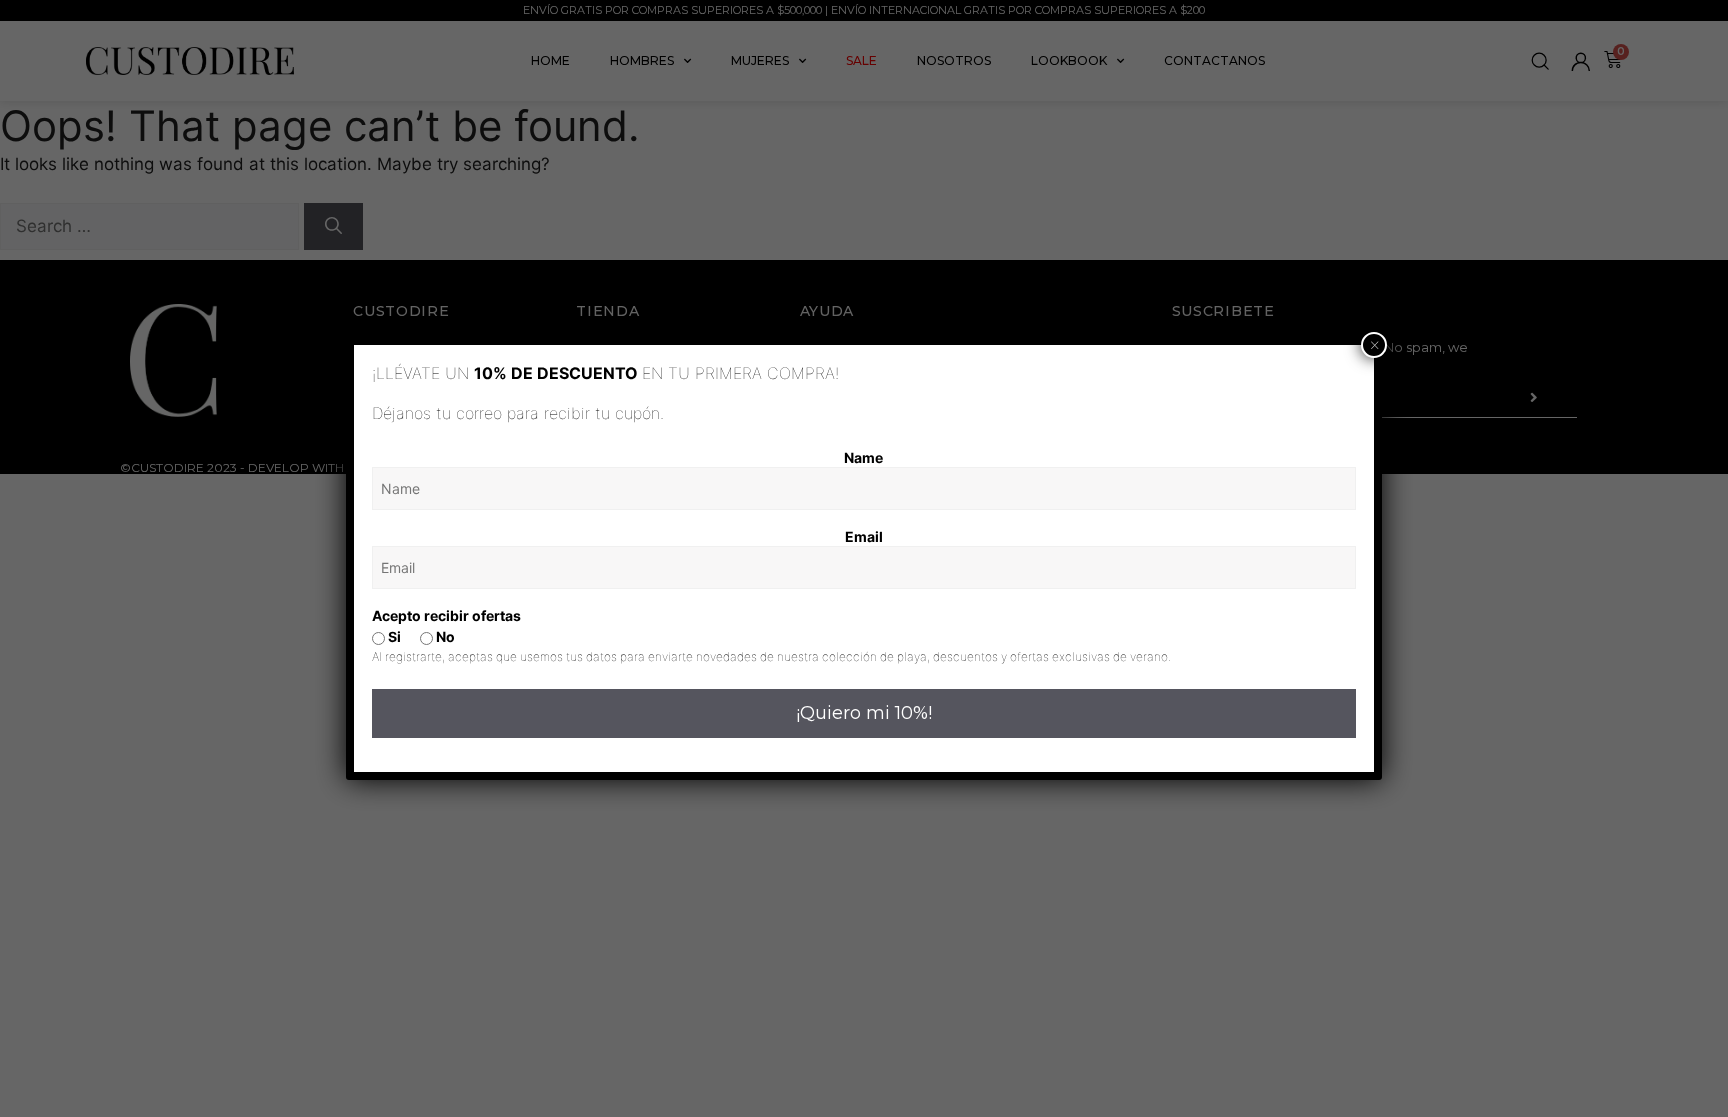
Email (864, 536)
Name (863, 457)
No (444, 636)
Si (393, 636)
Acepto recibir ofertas (446, 615)
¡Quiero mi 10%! (864, 713)
